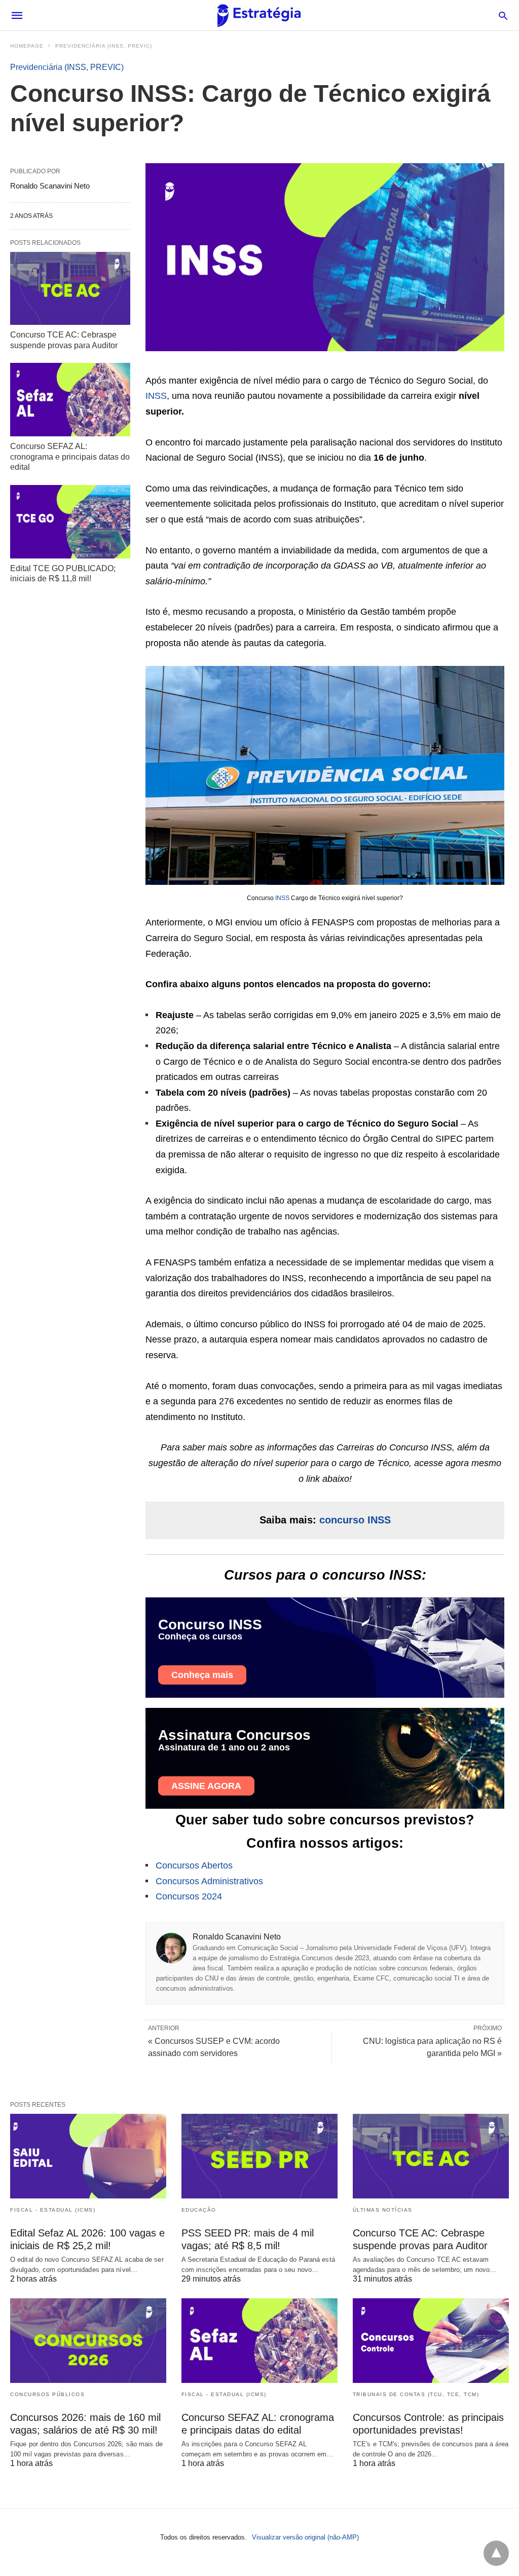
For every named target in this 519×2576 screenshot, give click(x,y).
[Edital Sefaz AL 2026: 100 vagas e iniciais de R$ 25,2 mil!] (88, 2156)
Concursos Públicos (47, 2394)
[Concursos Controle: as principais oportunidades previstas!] (431, 2341)
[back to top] (496, 2553)
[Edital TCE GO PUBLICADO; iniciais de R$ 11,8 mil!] (70, 521)
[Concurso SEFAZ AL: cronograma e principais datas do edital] (70, 399)
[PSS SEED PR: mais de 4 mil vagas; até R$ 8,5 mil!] (259, 2156)
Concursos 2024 (189, 1896)
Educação (199, 2210)
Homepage (27, 46)
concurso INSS (355, 1520)
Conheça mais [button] (202, 1675)
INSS (156, 396)
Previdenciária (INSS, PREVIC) (104, 46)
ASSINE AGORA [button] (206, 1786)
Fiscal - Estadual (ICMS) (53, 2210)
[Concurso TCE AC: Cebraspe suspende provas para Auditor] (70, 288)
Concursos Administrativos (209, 1881)
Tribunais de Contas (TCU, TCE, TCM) (416, 2394)
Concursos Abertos (194, 1865)
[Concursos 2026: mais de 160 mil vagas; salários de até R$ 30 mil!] (88, 2341)
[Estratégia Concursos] (259, 15)
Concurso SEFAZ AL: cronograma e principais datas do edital (70, 457)
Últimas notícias (383, 2210)
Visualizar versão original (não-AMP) (305, 2537)
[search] (503, 15)
